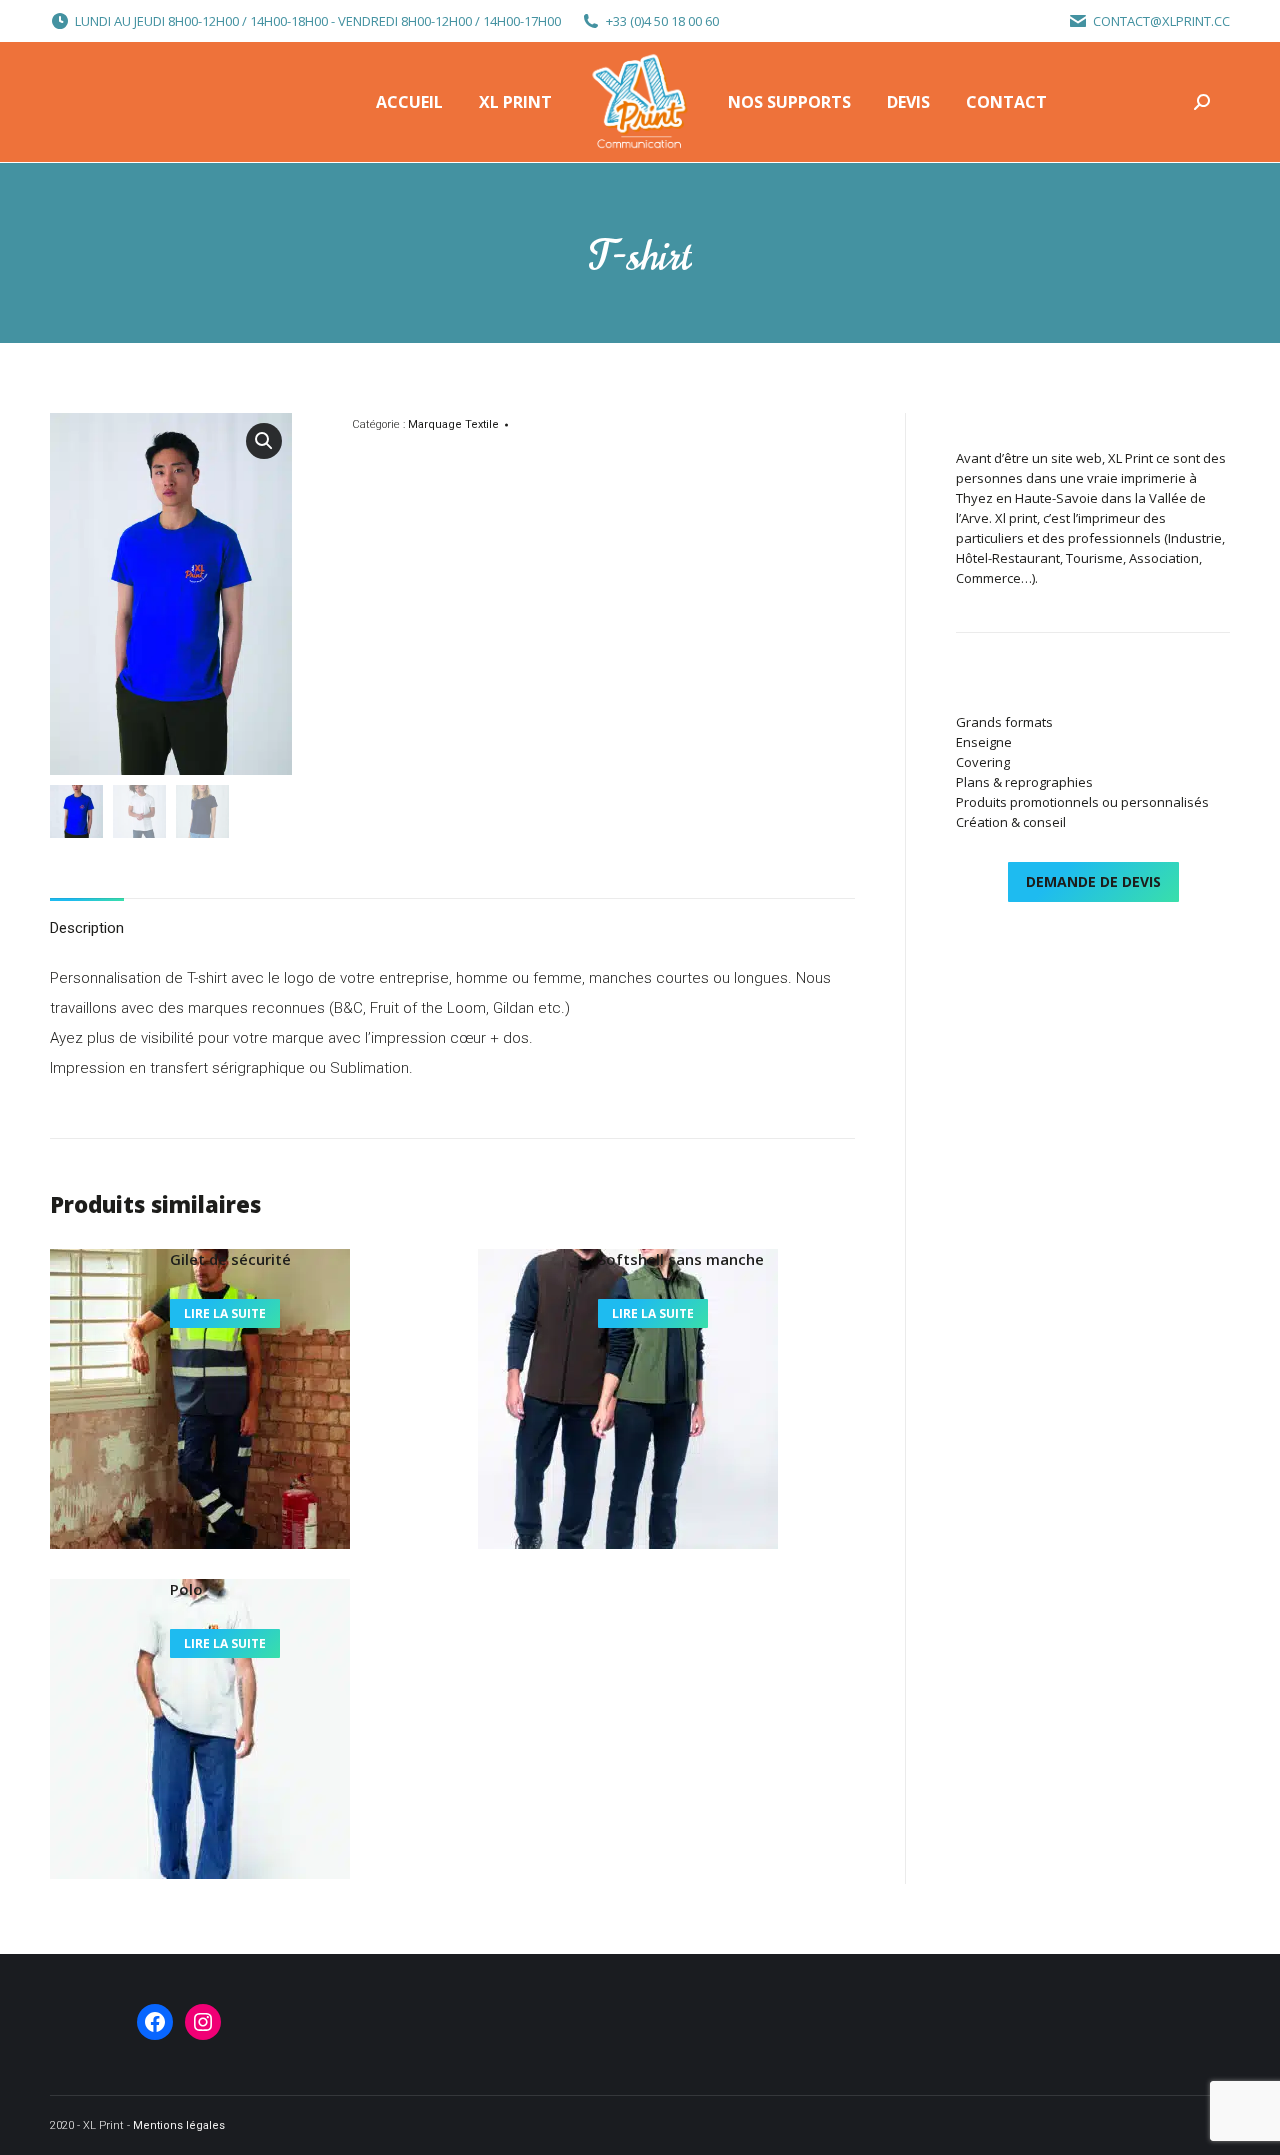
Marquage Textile (453, 424)
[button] (264, 441)
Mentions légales (179, 2125)
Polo (186, 1589)
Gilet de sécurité (230, 1259)
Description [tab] (87, 928)
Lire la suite (225, 1313)
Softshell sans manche (681, 1259)
